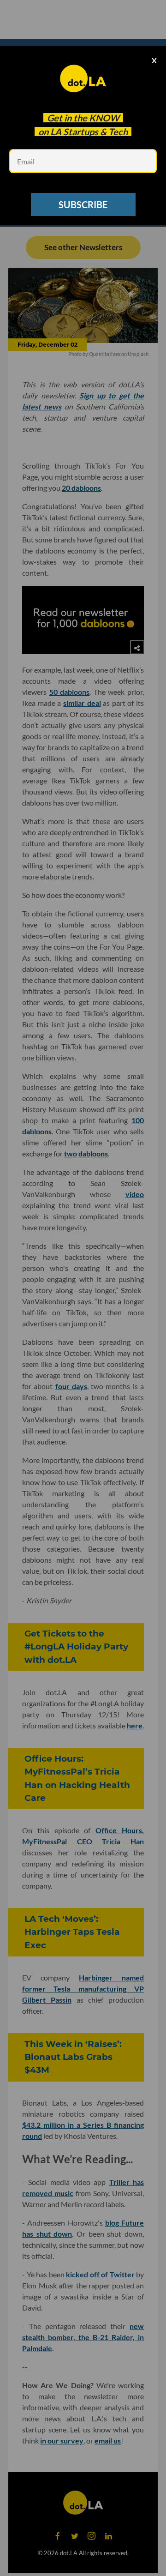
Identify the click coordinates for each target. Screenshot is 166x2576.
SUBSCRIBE (83, 205)
